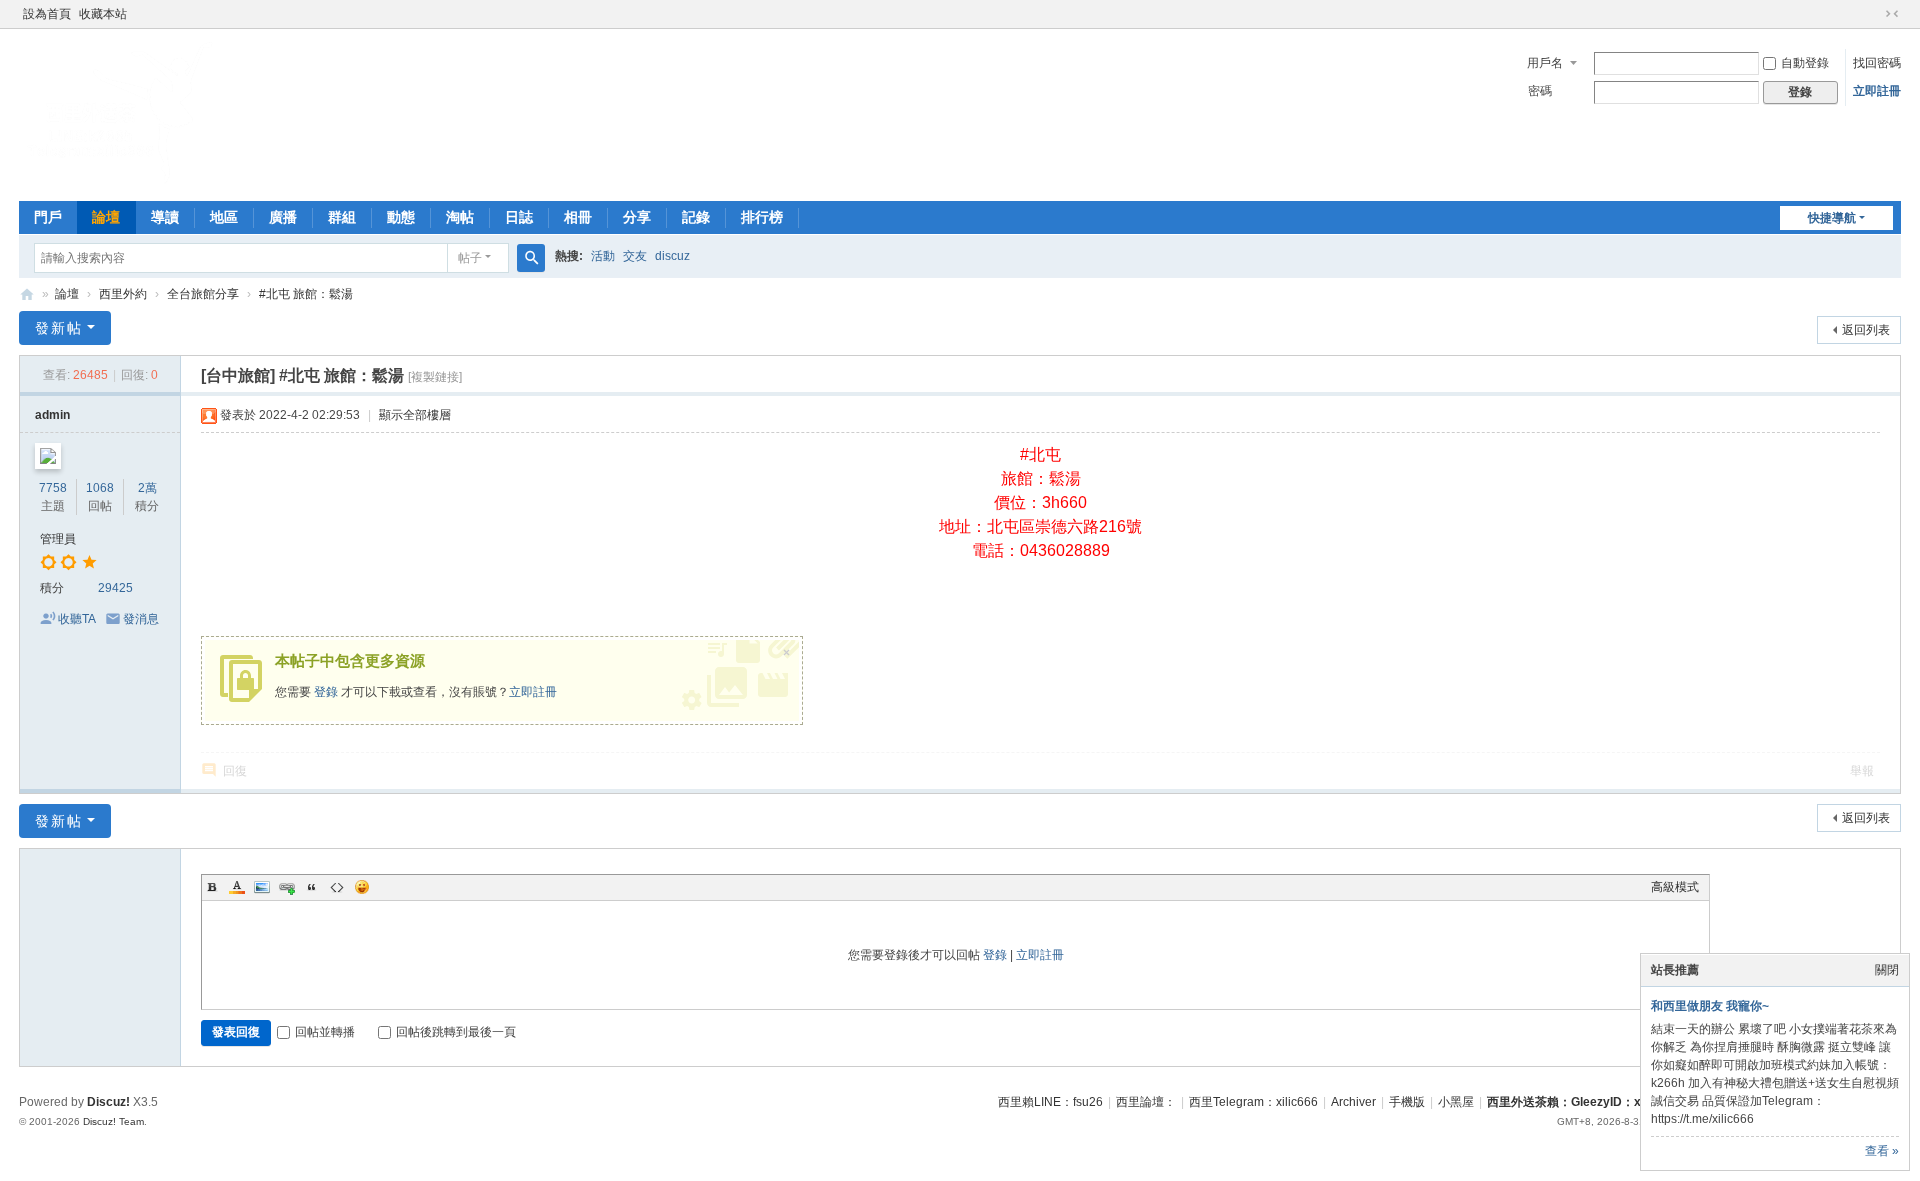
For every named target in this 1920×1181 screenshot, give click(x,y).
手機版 (1407, 1102)
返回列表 (1866, 330)
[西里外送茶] (119, 180)
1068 (100, 488)
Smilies (362, 887)
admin (52, 415)
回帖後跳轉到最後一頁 (456, 1032)
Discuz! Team (113, 1121)
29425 (115, 588)
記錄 (696, 217)
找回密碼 (1877, 63)
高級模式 (1675, 887)
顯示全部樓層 (415, 415)
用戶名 (1545, 63)
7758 (53, 488)
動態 (401, 217)
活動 (603, 256)
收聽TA (77, 619)
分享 (637, 217)
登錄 (326, 692)
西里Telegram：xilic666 (1253, 1102)
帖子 (470, 258)
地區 (224, 217)
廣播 (283, 217)
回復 (235, 771)
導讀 (165, 217)
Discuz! (108, 1102)
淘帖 (460, 217)
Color (237, 887)
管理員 (58, 539)
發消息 (141, 619)
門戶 (48, 217)
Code (337, 887)
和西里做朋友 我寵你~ (1710, 1006)
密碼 (1540, 91)
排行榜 (762, 217)
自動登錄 (1805, 63)
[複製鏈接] (435, 377)
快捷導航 (1832, 218)
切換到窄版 (1892, 14)
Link (287, 887)
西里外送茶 (27, 294)
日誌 (519, 217)
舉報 (1862, 771)
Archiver (1353, 1102)
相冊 (578, 217)
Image (262, 887)
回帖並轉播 (325, 1032)
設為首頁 (47, 14)
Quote (312, 887)
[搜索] (531, 258)
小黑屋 (1456, 1102)
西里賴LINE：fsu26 (1050, 1102)
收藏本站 (103, 14)
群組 (342, 217)
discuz (672, 256)
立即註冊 (1877, 91)
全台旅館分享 (203, 294)
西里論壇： (1146, 1102)
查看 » (1882, 1151)
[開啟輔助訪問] (1873, 14)
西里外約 (123, 294)
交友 (635, 256)
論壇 (106, 217)
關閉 (1887, 970)
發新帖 (59, 328)
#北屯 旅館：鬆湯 (306, 294)
